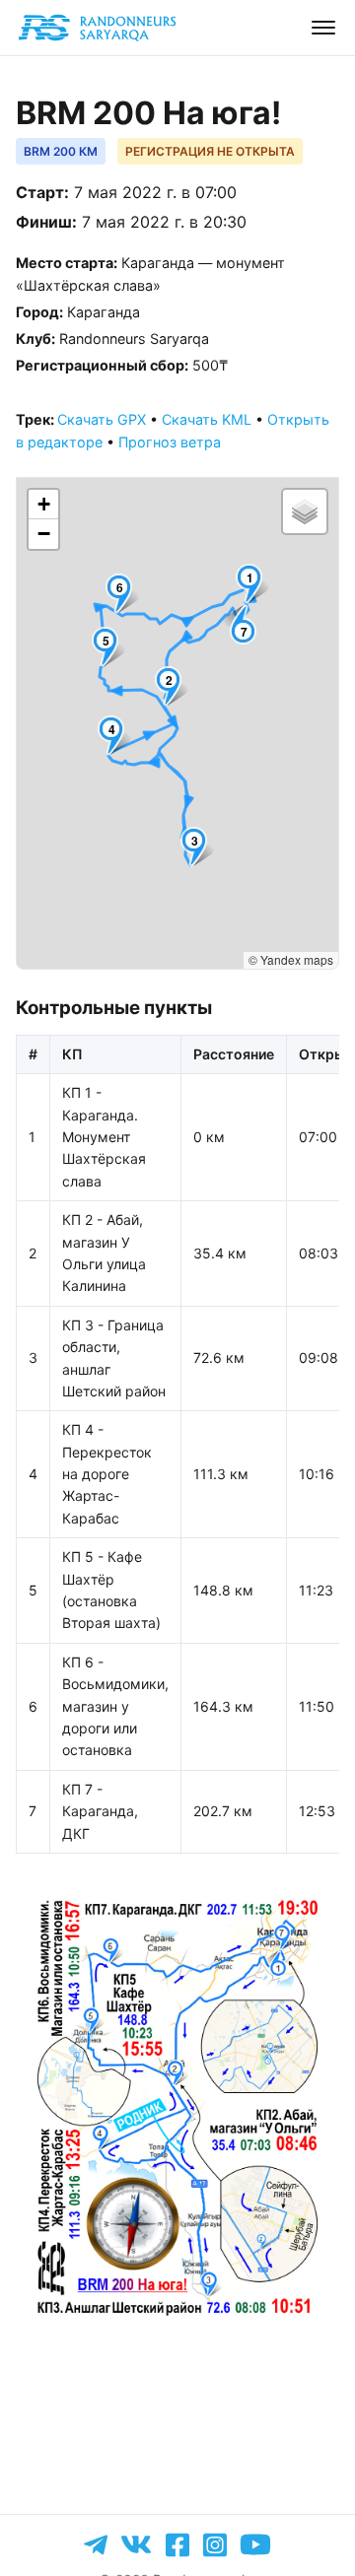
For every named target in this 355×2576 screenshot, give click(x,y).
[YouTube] (255, 2544)
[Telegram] (96, 2545)
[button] (253, 584)
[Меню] (323, 28)
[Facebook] (177, 2545)
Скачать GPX (102, 419)
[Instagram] (215, 2545)
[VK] (136, 2544)
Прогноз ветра (170, 442)
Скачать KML (207, 419)
